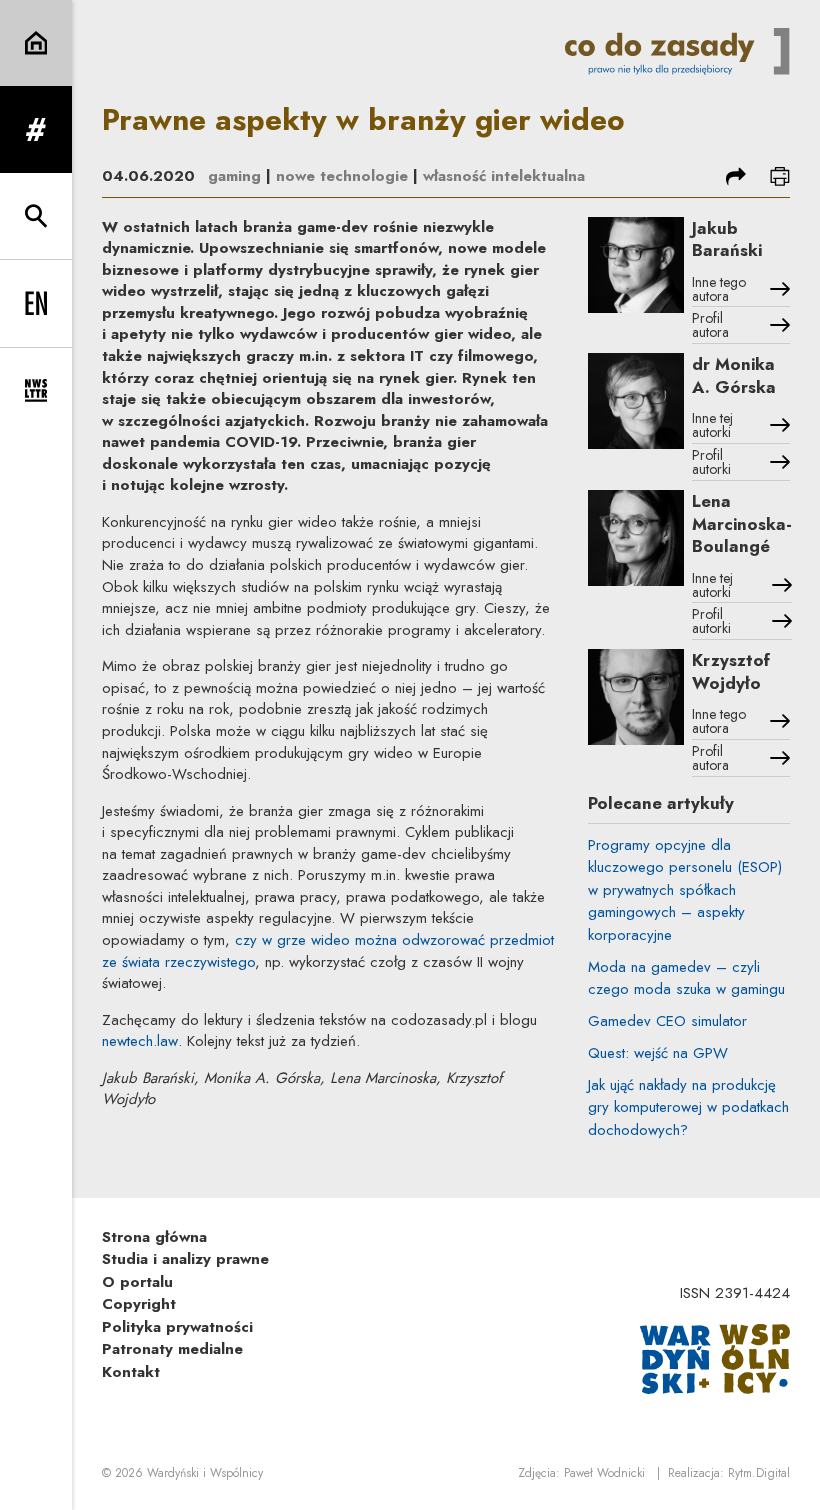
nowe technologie (342, 176)
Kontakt (131, 1372)
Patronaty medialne (172, 1349)
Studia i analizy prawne (185, 1259)
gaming (234, 176)
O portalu (137, 1282)
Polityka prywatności (177, 1327)
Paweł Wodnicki (604, 1473)
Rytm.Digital (759, 1473)
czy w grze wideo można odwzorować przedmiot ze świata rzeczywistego (328, 951)
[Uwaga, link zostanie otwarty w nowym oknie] (715, 1358)
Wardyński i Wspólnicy (205, 1473)
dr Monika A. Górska (734, 375)
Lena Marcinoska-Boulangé (742, 523)
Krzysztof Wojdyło (731, 671)
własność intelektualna (504, 176)
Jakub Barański (727, 239)
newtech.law (140, 1041)
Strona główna (154, 1237)
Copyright (139, 1304)
